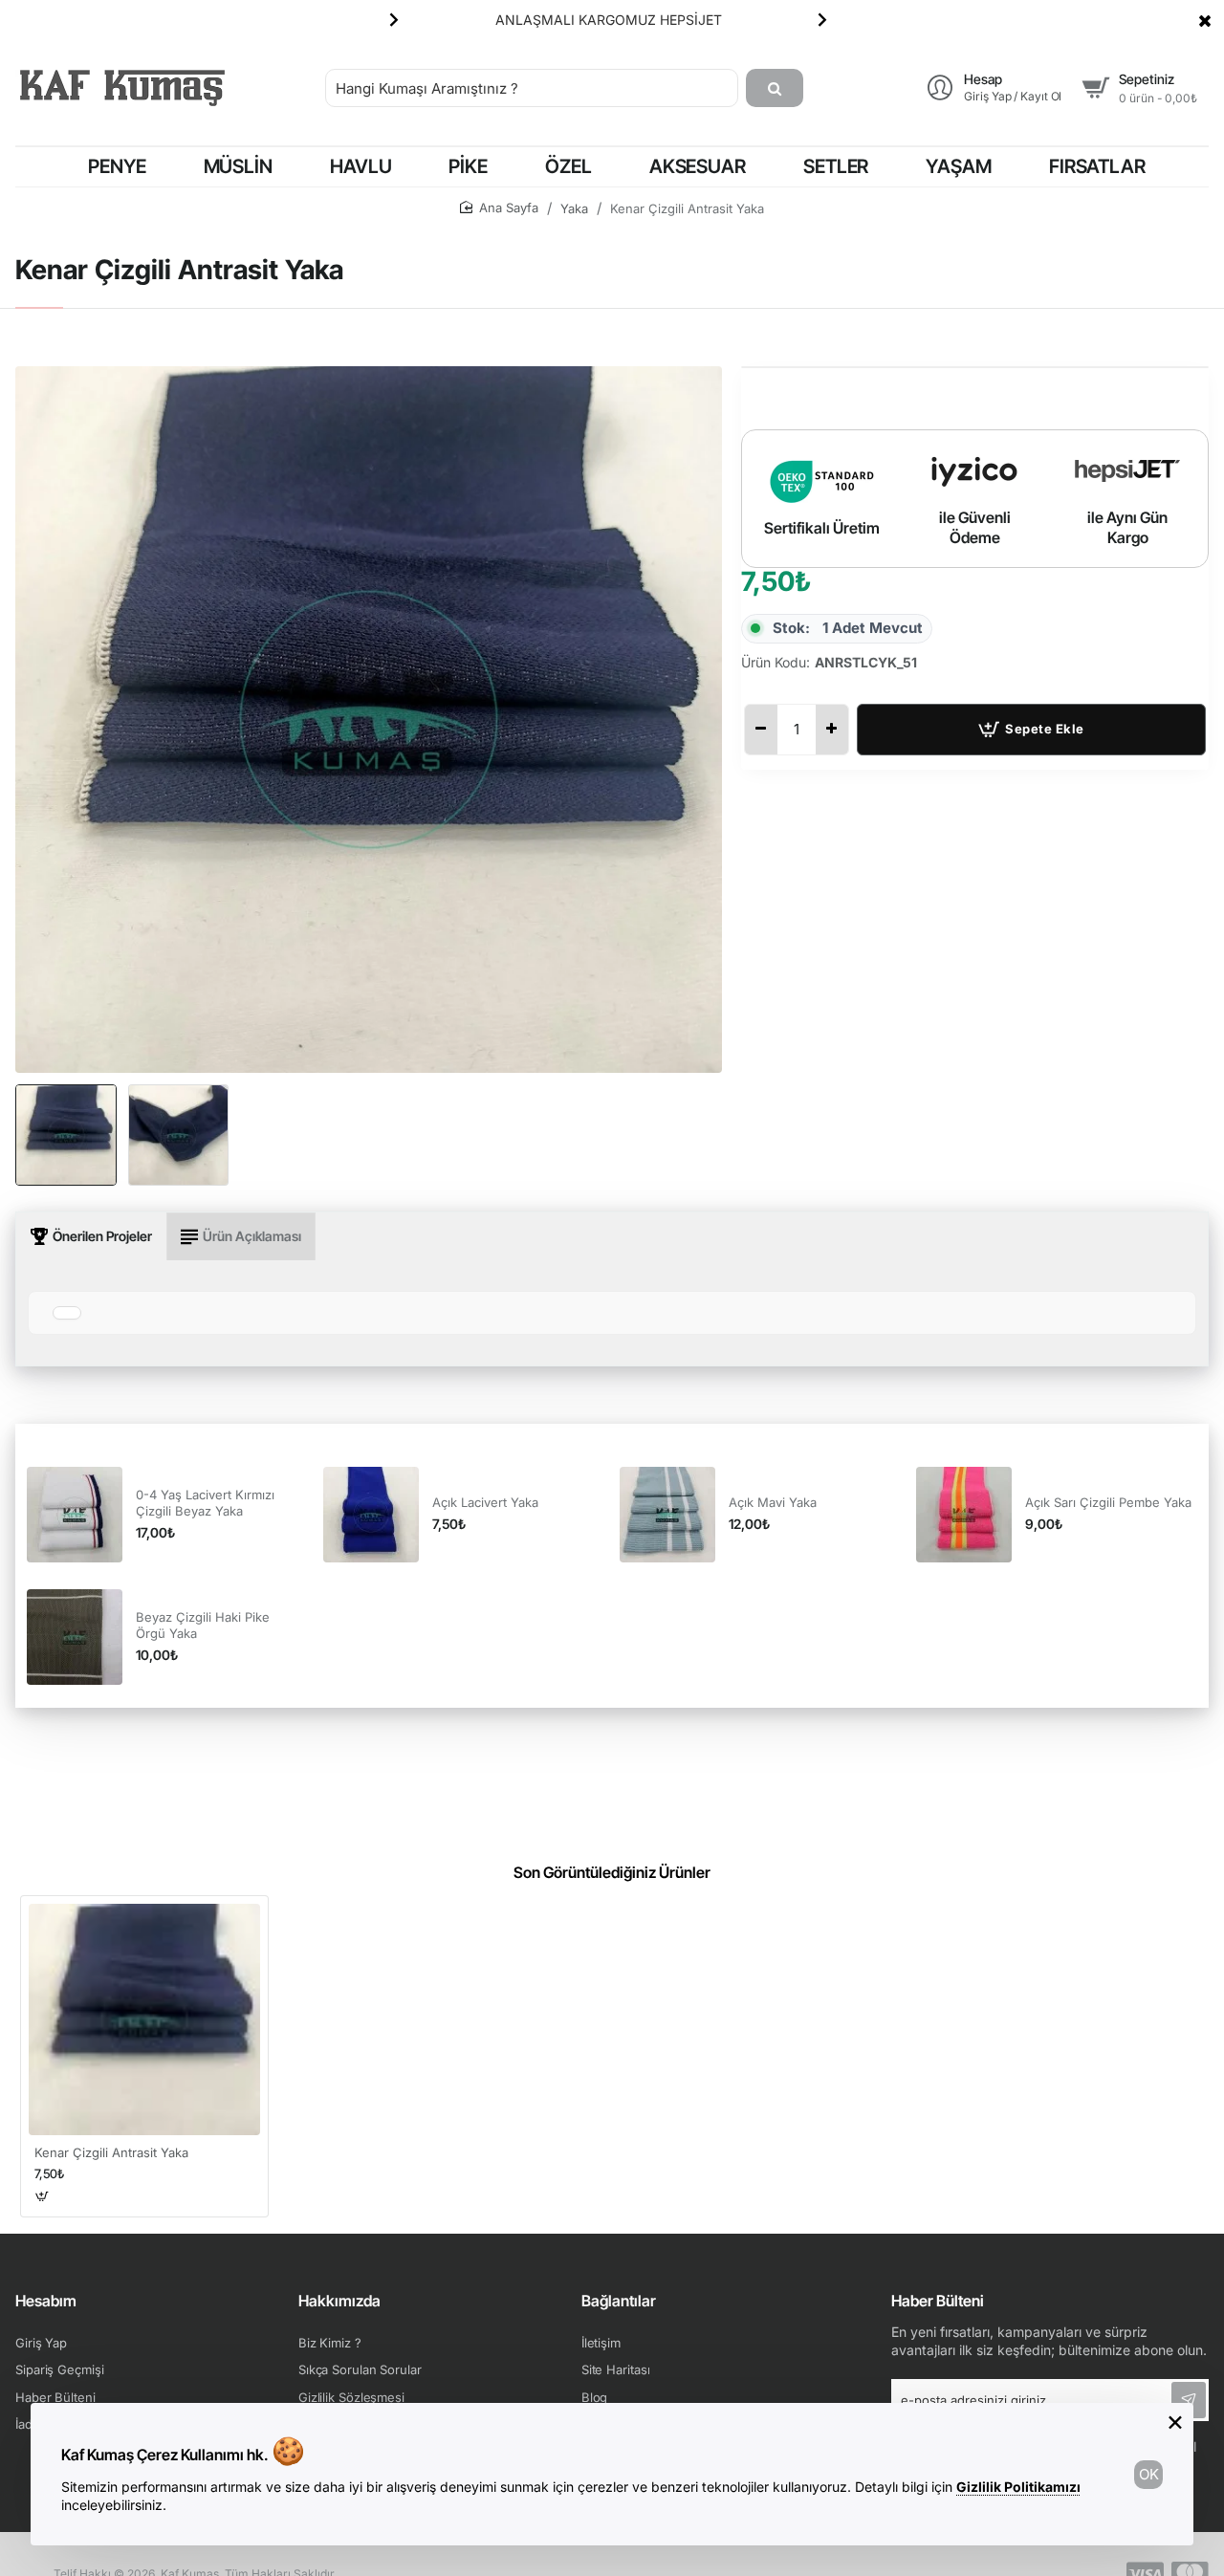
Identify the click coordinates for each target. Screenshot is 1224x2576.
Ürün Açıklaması (252, 1236)
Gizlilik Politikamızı (1018, 2487)
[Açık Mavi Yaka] (667, 1515)
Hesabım (46, 2301)
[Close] (1205, 20)
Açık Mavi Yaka (773, 1502)
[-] (761, 730)
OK (1149, 2474)
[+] (832, 730)
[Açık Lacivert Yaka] (371, 1515)
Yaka (574, 208)
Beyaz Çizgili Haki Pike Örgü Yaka (203, 1625)
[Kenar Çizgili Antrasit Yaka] (144, 2019)
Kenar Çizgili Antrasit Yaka (111, 2152)
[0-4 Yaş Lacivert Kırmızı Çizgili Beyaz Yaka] (75, 1515)
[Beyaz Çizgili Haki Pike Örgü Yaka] (75, 1637)
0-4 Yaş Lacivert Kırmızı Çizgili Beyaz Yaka (205, 1503)
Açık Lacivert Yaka (485, 1502)
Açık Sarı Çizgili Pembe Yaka (1108, 1502)
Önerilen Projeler (102, 1236)
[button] (394, 19)
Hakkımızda (339, 2301)
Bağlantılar (619, 2301)
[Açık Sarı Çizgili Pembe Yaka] (964, 1515)
